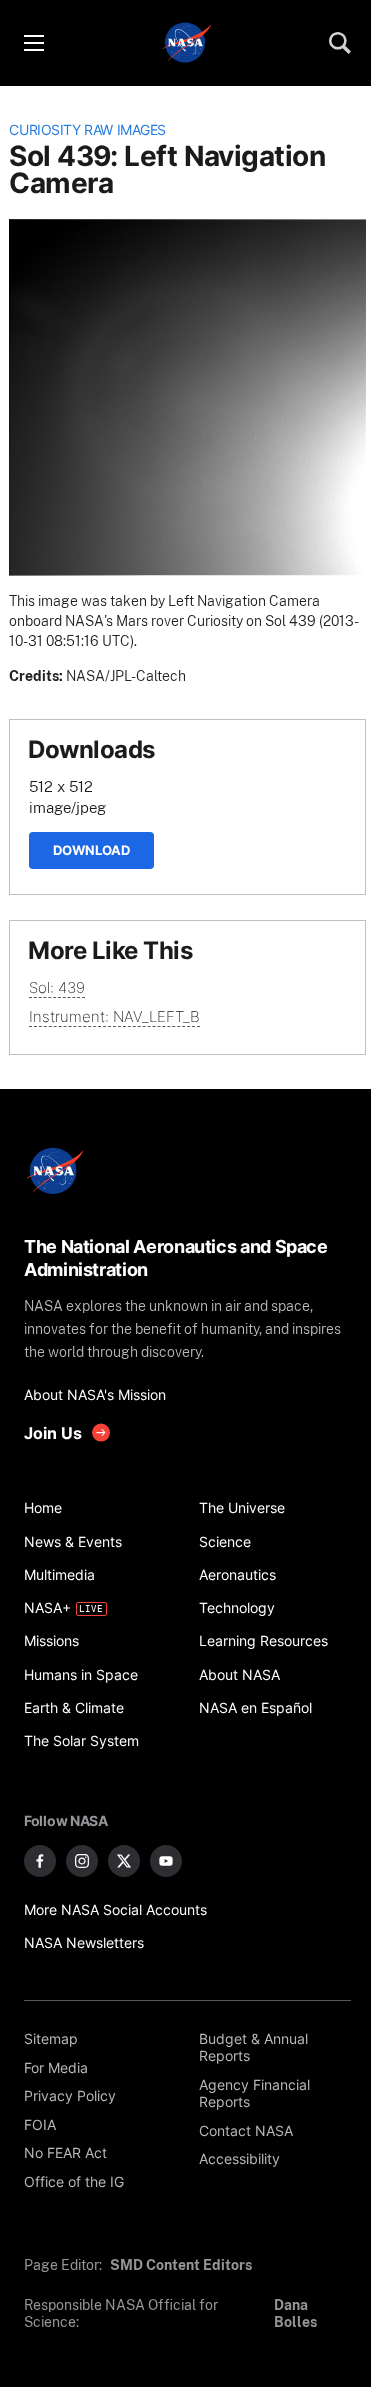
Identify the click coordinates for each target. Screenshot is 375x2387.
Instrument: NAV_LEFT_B (114, 1016)
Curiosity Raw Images (87, 130)
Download (91, 850)
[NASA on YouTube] (166, 1861)
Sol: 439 (57, 987)
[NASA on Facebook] (40, 1861)
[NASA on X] (124, 1861)
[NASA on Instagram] (82, 1861)
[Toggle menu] (33, 43)
